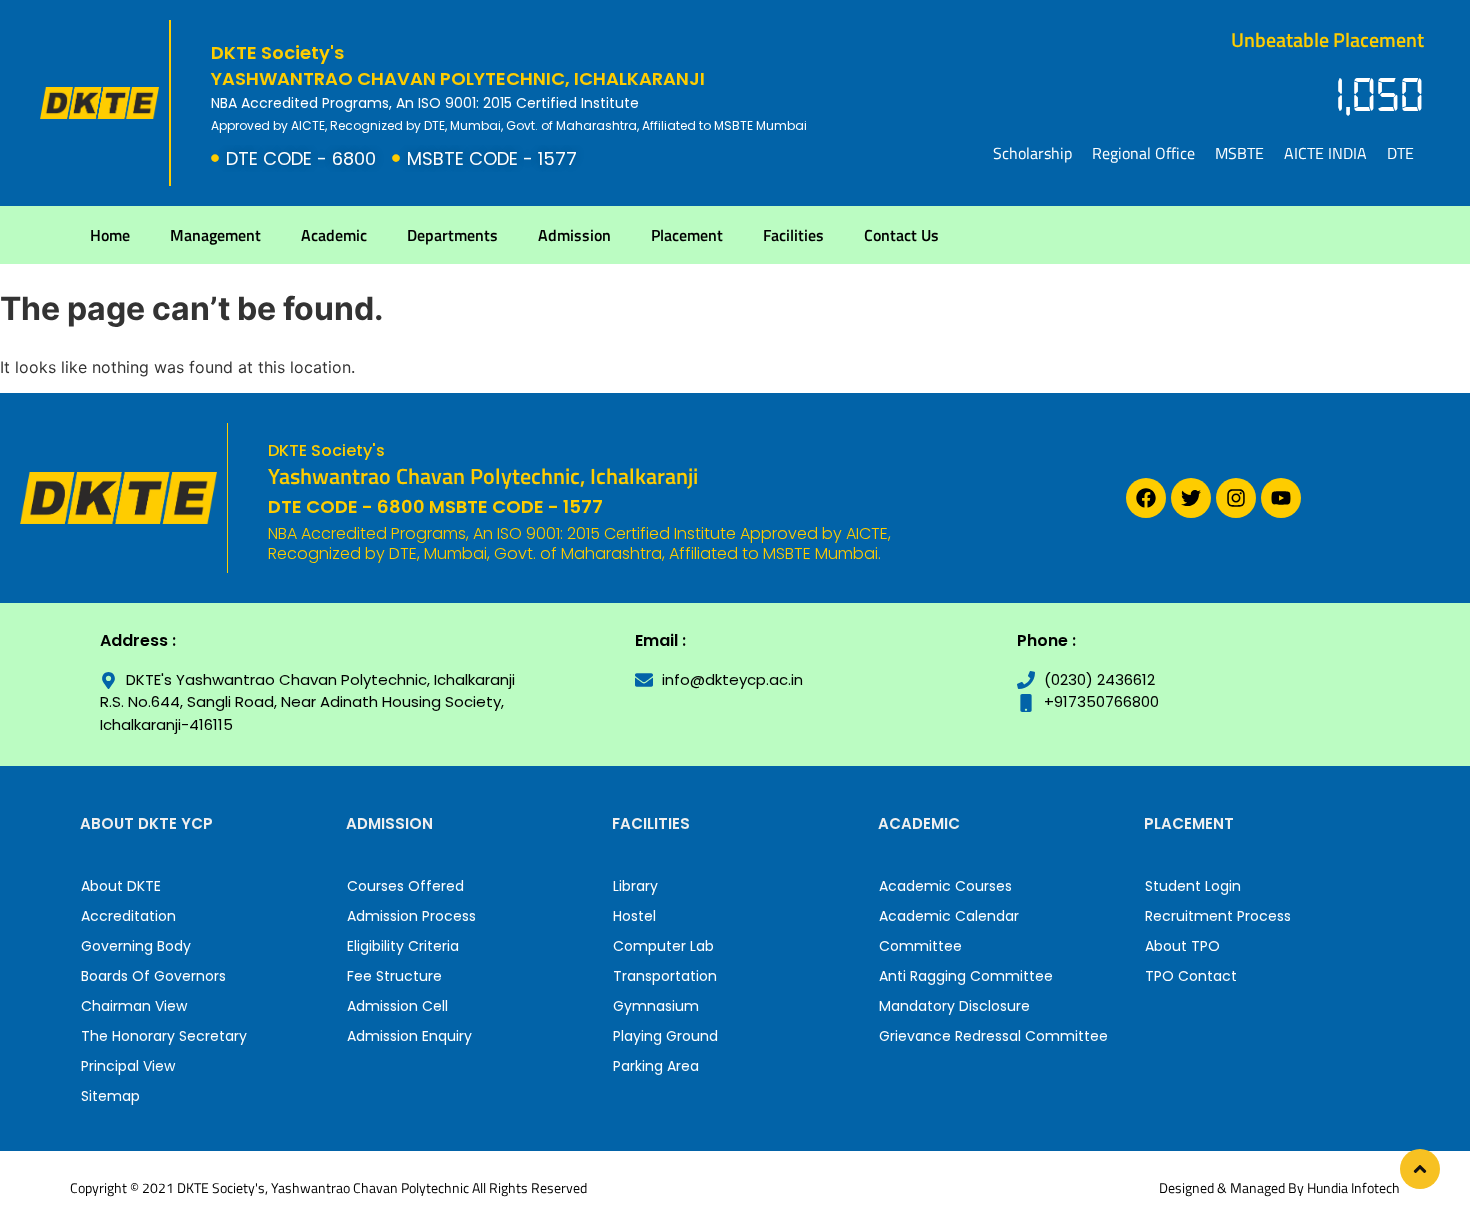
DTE (1400, 153)
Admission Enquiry (409, 1036)
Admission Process (411, 916)
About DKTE (121, 886)
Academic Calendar (949, 916)
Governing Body (136, 946)
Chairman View (134, 1006)
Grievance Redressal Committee (993, 1036)
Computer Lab (663, 946)
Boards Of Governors (153, 976)
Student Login (1193, 886)
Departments (452, 235)
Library (635, 886)
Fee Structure (394, 976)
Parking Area (656, 1066)
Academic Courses (945, 886)
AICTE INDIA (1325, 153)
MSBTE (1239, 153)
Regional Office (1143, 153)
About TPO (1182, 946)
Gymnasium (656, 1006)
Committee (920, 946)
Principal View (128, 1066)
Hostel (634, 916)
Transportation (665, 976)
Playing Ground (665, 1036)
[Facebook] (1146, 498)
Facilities (793, 235)
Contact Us (901, 235)
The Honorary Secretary (164, 1036)
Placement (687, 235)
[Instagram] (1236, 498)
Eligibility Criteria (403, 946)
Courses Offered (405, 886)
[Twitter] (1191, 498)
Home (110, 235)
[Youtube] (1281, 498)
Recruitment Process (1218, 916)
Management (215, 235)
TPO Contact (1191, 976)
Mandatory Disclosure (954, 1006)
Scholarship (1032, 153)
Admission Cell (397, 1006)
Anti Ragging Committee (966, 976)
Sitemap (110, 1096)
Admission (574, 235)
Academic (334, 235)
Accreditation (128, 916)
